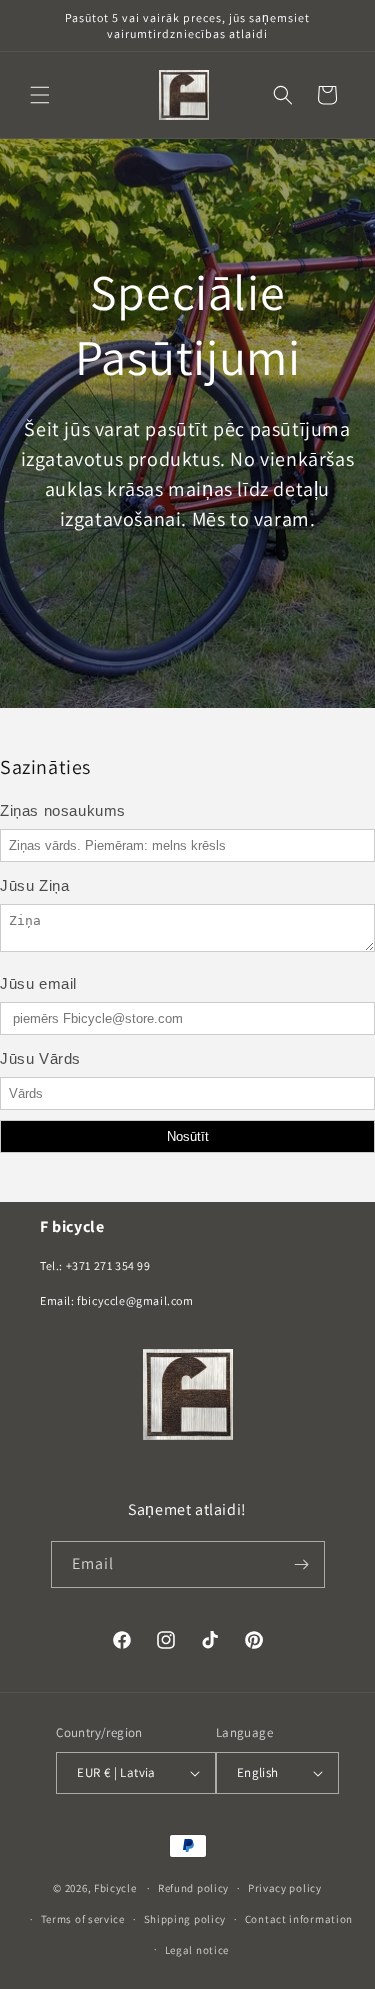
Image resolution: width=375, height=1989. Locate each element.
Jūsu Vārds (40, 1058)
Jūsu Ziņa (34, 885)
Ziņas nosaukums (63, 810)
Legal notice (197, 1950)
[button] (40, 95)
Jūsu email (38, 983)
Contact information (299, 1919)
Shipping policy (185, 1919)
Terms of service (83, 1919)
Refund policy (193, 1888)
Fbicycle (115, 1888)
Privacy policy (285, 1888)
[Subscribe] (302, 1564)
